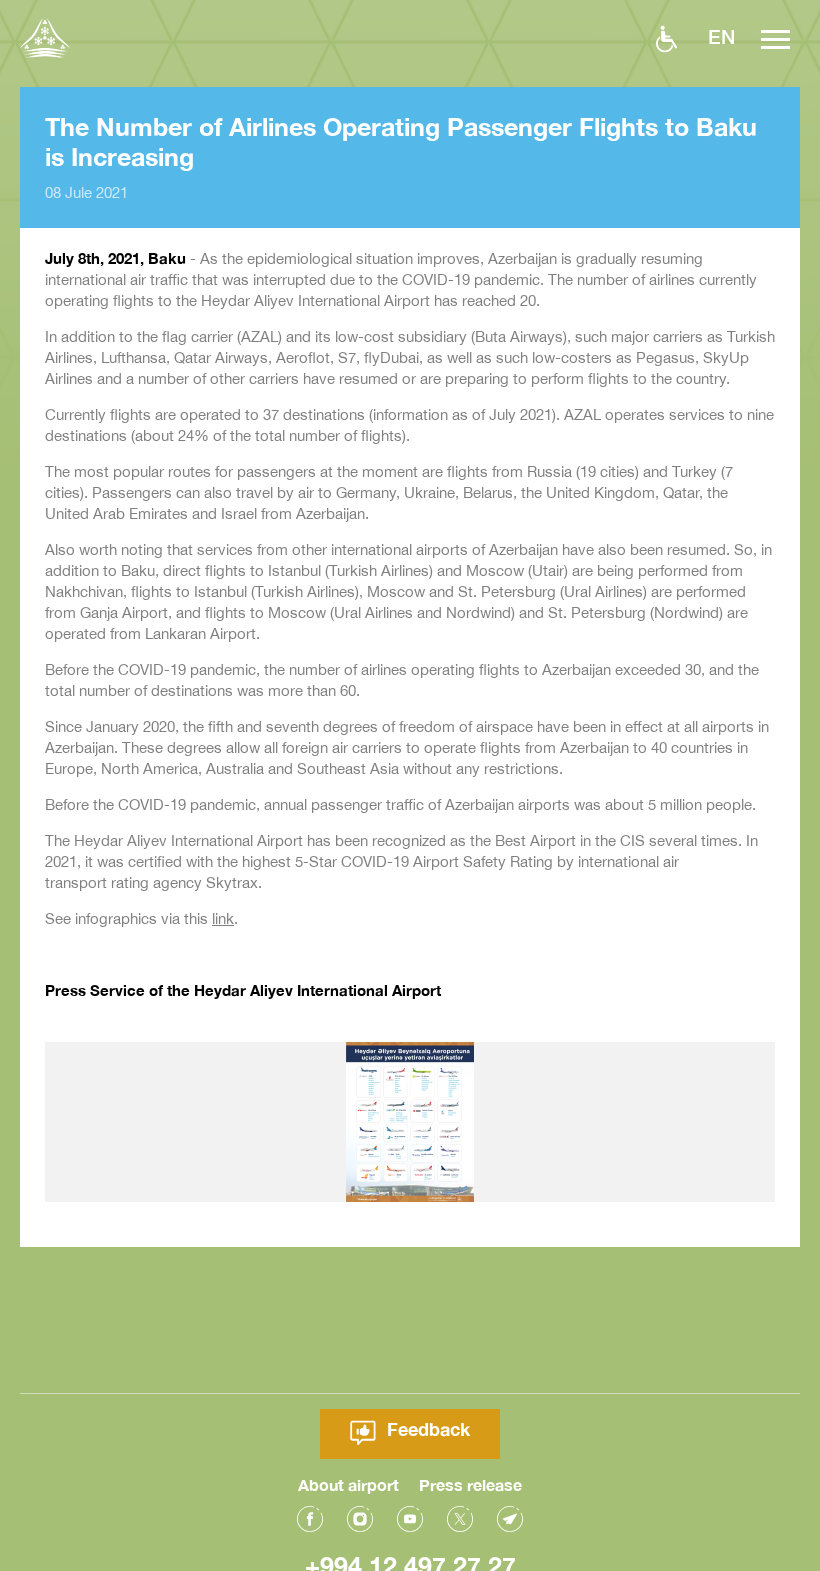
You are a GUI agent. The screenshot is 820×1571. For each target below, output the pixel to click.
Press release (470, 1484)
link (223, 918)
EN (721, 36)
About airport (348, 1484)
